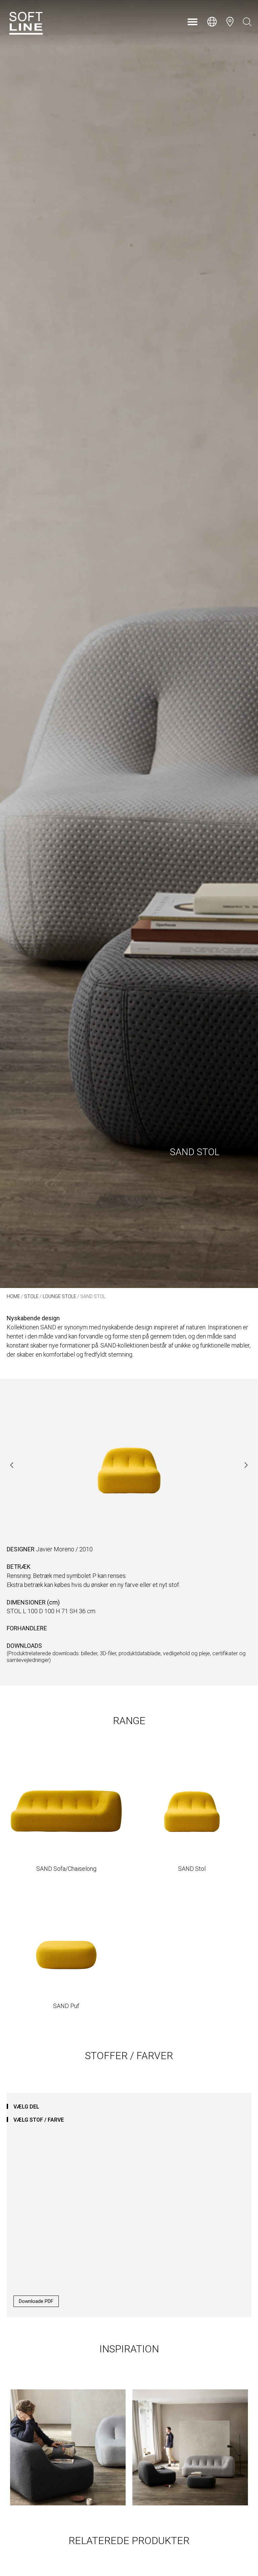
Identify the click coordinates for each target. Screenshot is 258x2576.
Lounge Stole (59, 1296)
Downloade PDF (36, 2301)
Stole (31, 1296)
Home (13, 1296)
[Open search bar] (247, 22)
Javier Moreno (55, 1549)
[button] (192, 22)
